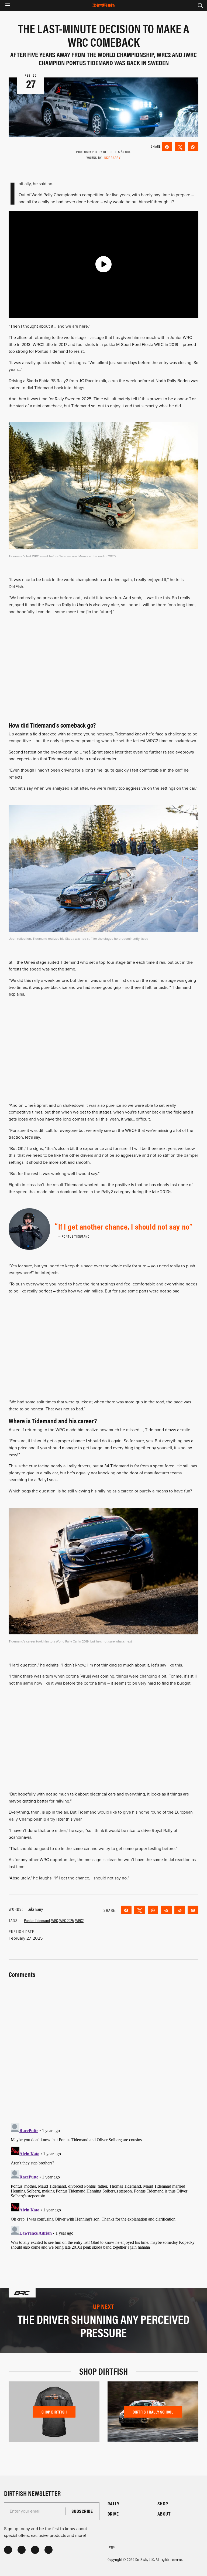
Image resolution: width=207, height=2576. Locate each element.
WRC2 (79, 1920)
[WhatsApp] (193, 147)
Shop (163, 2504)
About (164, 2514)
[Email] (193, 1910)
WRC (55, 1920)
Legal (112, 2546)
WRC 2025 (67, 1920)
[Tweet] (180, 147)
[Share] (167, 147)
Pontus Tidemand (37, 1920)
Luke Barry (112, 157)
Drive (113, 2514)
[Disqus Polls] (103, 2047)
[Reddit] (180, 1910)
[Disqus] (103, 2189)
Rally (113, 2504)
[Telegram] (166, 1910)
